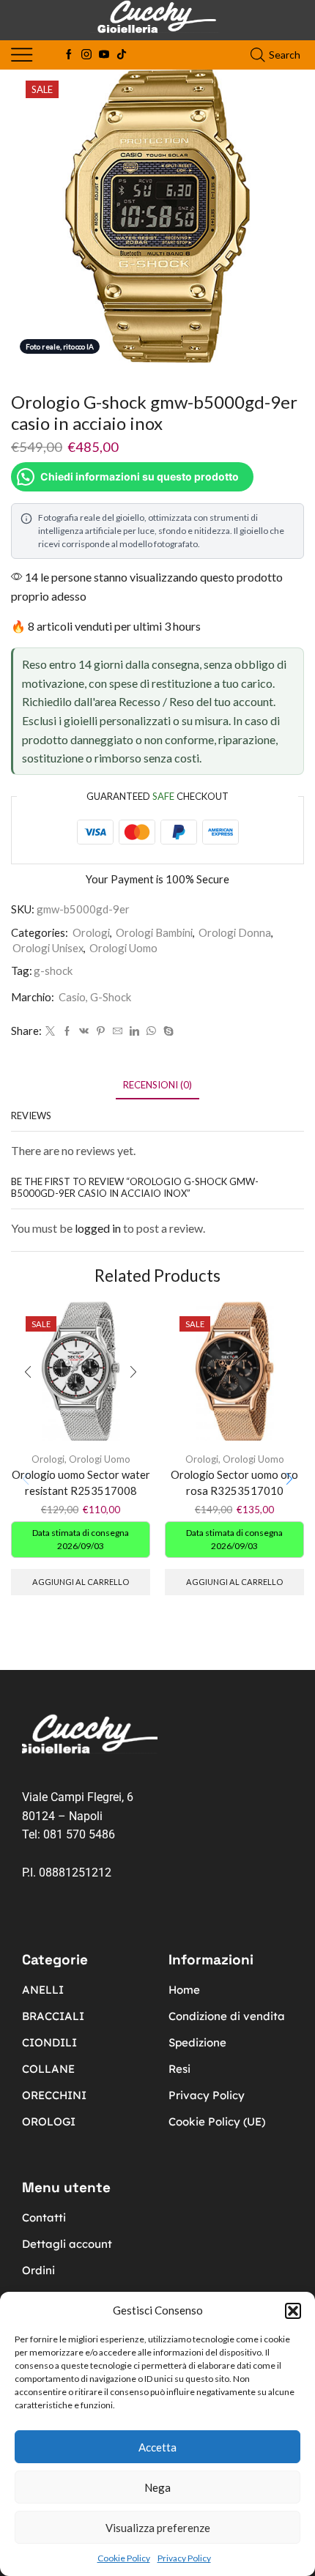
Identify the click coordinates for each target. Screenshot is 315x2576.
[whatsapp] (151, 1031)
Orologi (91, 932)
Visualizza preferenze (158, 2528)
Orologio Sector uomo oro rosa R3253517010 (234, 1482)
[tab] (157, 1085)
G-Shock (111, 997)
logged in (98, 1228)
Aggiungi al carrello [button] (81, 1582)
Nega (157, 2487)
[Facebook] (69, 55)
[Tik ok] (122, 55)
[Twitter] (50, 1031)
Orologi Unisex (48, 948)
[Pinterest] (101, 1031)
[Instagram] (86, 55)
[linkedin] (134, 1031)
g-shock (53, 970)
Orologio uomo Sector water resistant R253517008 (81, 1482)
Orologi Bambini (154, 932)
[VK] (84, 1031)
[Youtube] (104, 55)
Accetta (157, 2447)
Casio (72, 997)
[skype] (167, 1031)
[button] (293, 2311)
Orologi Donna (235, 932)
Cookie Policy (124, 2558)
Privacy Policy (184, 2558)
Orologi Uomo (123, 948)
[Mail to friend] (118, 1031)
